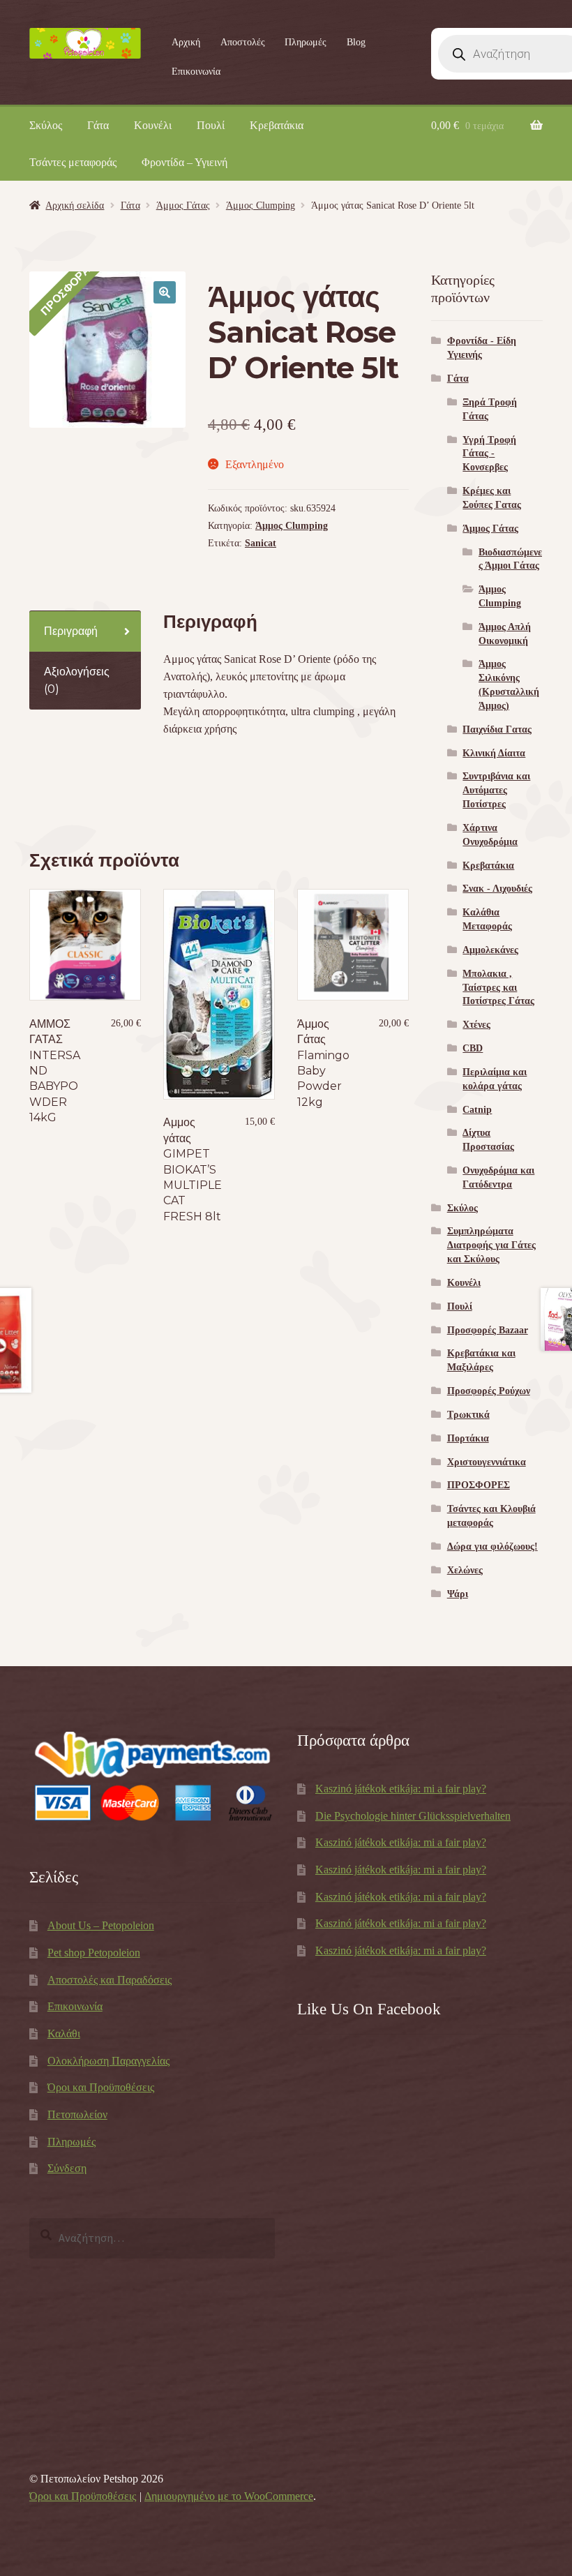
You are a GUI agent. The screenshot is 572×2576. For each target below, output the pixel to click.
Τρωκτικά (468, 1415)
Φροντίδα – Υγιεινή (185, 162)
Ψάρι (458, 1594)
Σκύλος (46, 125)
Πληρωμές (306, 42)
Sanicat (261, 543)
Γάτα (98, 125)
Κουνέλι (153, 125)
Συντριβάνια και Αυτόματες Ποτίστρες (496, 790)
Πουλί (211, 125)
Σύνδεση (67, 2168)
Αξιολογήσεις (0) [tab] (77, 680)
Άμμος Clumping (261, 205)
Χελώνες (465, 1570)
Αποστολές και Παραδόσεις (110, 1980)
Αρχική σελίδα (75, 205)
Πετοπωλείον (77, 2114)
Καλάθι (64, 2034)
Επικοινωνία (196, 72)
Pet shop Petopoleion (94, 1953)
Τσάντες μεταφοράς (73, 162)
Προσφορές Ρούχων (489, 1391)
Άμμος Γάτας (183, 205)
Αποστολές (243, 42)
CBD (473, 1048)
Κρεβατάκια (277, 125)
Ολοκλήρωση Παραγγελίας (108, 2061)
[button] (165, 292)
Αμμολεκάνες (490, 950)
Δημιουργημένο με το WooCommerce (229, 2496)
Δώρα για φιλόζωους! (492, 1547)
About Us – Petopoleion (101, 1925)
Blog (356, 42)
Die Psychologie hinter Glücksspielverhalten (413, 1816)
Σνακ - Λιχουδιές (497, 889)
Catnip (477, 1110)
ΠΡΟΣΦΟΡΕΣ (479, 1485)
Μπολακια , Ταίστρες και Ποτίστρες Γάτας (498, 988)
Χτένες (476, 1025)
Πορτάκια (468, 1438)
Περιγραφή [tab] (71, 631)
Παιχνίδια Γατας (497, 729)
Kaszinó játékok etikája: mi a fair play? (401, 1789)
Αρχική (186, 42)
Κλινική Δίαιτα (494, 753)
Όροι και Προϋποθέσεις (101, 2087)
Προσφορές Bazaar (488, 1330)
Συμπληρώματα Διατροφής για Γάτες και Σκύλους (491, 1245)
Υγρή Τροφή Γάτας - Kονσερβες (489, 454)
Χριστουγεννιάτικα (487, 1462)
